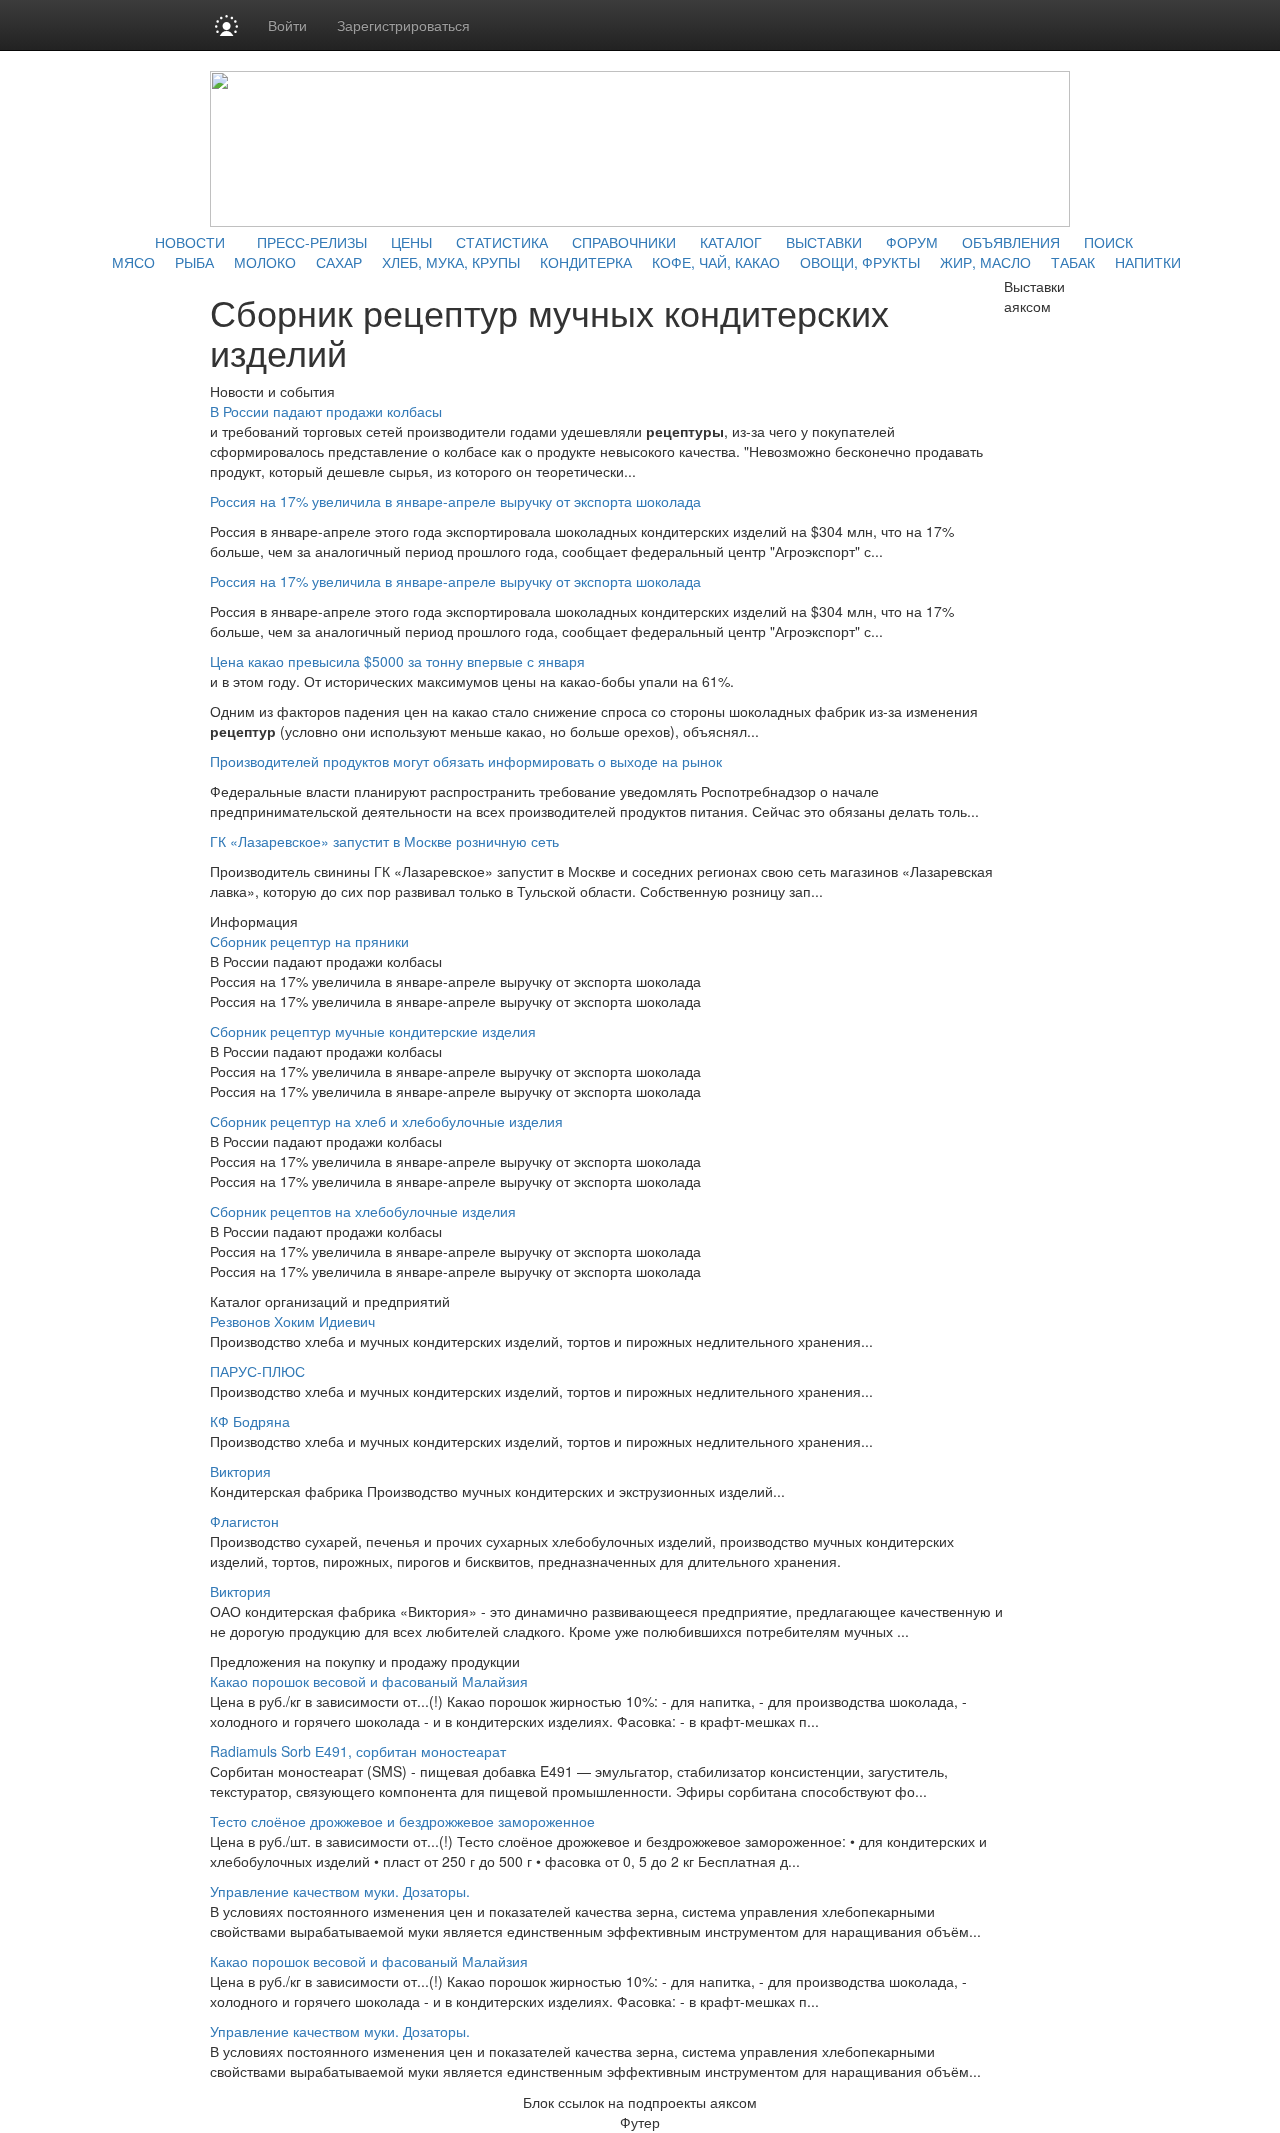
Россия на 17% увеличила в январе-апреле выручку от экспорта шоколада (455, 501)
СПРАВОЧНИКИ (624, 242)
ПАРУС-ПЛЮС (257, 1371)
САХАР (339, 262)
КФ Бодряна (250, 1421)
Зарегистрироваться (403, 25)
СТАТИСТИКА (502, 242)
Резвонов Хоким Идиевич (292, 1321)
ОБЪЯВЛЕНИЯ (1011, 242)
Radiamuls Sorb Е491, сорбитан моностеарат (358, 1751)
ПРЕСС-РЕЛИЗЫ (312, 242)
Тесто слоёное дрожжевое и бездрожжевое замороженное (402, 1821)
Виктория (240, 1471)
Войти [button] (287, 25)
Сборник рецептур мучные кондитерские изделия (373, 1031)
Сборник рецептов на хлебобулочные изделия (363, 1211)
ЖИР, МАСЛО (985, 262)
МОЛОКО (265, 262)
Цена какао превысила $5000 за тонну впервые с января (397, 661)
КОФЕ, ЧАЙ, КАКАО (716, 262)
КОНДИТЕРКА (586, 262)
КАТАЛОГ (731, 242)
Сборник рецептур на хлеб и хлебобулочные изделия (386, 1121)
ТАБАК (1073, 262)
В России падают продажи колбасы (326, 411)
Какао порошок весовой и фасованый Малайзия (369, 1681)
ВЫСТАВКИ (824, 242)
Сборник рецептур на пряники (309, 941)
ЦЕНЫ (411, 242)
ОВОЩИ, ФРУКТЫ (860, 262)
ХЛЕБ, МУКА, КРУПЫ (451, 262)
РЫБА (194, 262)
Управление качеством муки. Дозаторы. (340, 1891)
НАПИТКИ (1148, 262)
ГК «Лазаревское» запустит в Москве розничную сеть (384, 841)
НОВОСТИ (190, 242)
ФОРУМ (912, 242)
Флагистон (244, 1521)
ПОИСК (1108, 242)
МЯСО (133, 262)
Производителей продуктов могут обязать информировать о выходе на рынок (466, 761)
